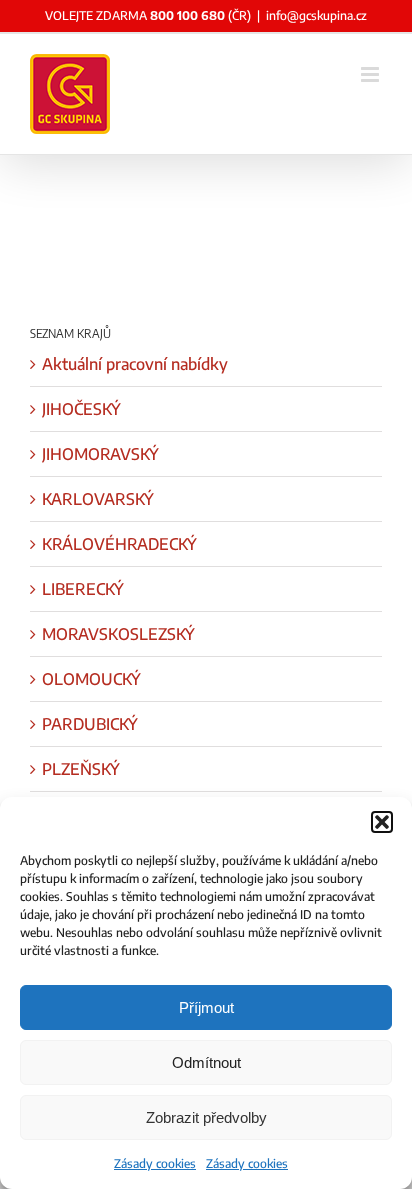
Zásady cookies (155, 1163)
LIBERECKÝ (83, 589)
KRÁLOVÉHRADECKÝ (119, 544)
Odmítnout (206, 1062)
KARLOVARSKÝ (98, 499)
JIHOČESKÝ (81, 409)
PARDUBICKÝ (90, 724)
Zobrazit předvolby (206, 1117)
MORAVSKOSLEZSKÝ (118, 634)
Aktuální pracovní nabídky (135, 364)
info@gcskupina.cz (316, 15)
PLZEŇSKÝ (81, 769)
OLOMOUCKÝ (91, 679)
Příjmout (206, 1007)
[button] (382, 822)
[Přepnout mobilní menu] (371, 74)
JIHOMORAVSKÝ (100, 454)
